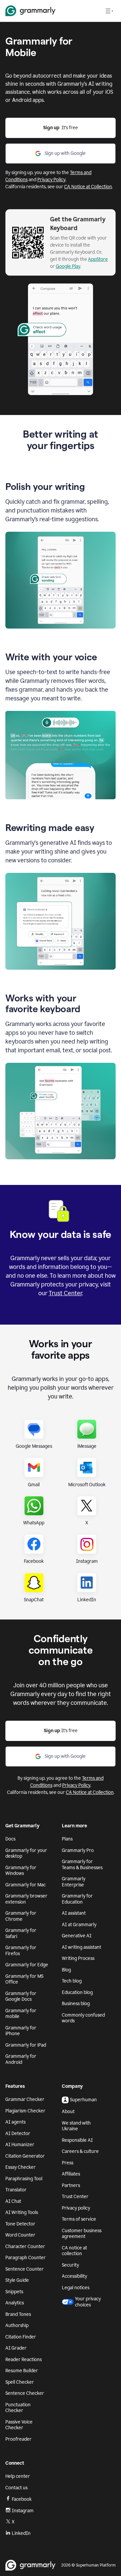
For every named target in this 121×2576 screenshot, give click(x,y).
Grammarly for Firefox (21, 1951)
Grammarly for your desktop (26, 1853)
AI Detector (18, 2134)
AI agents (15, 2122)
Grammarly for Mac (26, 1885)
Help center (18, 2476)
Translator (16, 2190)
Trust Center (65, 1293)
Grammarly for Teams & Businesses (82, 1865)
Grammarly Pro (78, 1850)
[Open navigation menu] (109, 11)
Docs (10, 1839)
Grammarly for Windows (21, 1871)
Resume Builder (22, 2371)
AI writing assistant (82, 1947)
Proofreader (18, 2439)
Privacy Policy (51, 180)
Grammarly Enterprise (74, 1882)
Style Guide (17, 2280)
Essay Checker (21, 2167)
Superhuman (83, 2100)
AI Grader (16, 2348)
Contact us (16, 2488)
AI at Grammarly (79, 1925)
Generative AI (77, 1936)
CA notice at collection (74, 2251)
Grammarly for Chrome (21, 1916)
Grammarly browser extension (26, 1899)
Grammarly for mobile (21, 2014)
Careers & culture (80, 2151)
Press (68, 2163)
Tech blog (72, 1981)
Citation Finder (21, 2337)
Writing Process (78, 1958)
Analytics (15, 2303)
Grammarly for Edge (27, 1965)
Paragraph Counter (26, 2258)
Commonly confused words (83, 2018)
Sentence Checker (25, 2393)
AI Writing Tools (22, 2212)
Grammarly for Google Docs (21, 1997)
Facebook (22, 2499)
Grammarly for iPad (26, 2045)
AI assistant (74, 1913)
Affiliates (71, 2174)
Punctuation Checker (18, 2408)
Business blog (76, 2004)
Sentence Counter (25, 2269)
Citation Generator (25, 2156)
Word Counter (20, 2235)
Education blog (77, 1992)
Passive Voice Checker (19, 2425)
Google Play (68, 266)
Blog (66, 1970)
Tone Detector (20, 2224)
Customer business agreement (82, 2234)
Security (70, 2265)
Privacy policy (76, 2208)
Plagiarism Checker (25, 2111)
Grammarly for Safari (21, 1933)
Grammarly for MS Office (24, 1979)
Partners (71, 2185)
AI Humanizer (20, 2145)
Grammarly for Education (77, 1899)
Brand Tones (18, 2314)
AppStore (98, 259)
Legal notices (76, 2288)
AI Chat (13, 2201)
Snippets (14, 2292)
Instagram (23, 2511)
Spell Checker (20, 2382)
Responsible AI (77, 2140)
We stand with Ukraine (76, 2126)
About (68, 2112)
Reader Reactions (24, 2360)
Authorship (17, 2325)
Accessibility (74, 2276)
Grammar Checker (25, 2099)
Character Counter (25, 2247)
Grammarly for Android (21, 2059)
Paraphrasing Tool (24, 2179)
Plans (67, 1839)
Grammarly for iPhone (21, 2031)
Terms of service (79, 2219)
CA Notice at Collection (88, 187)
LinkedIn (21, 2533)
